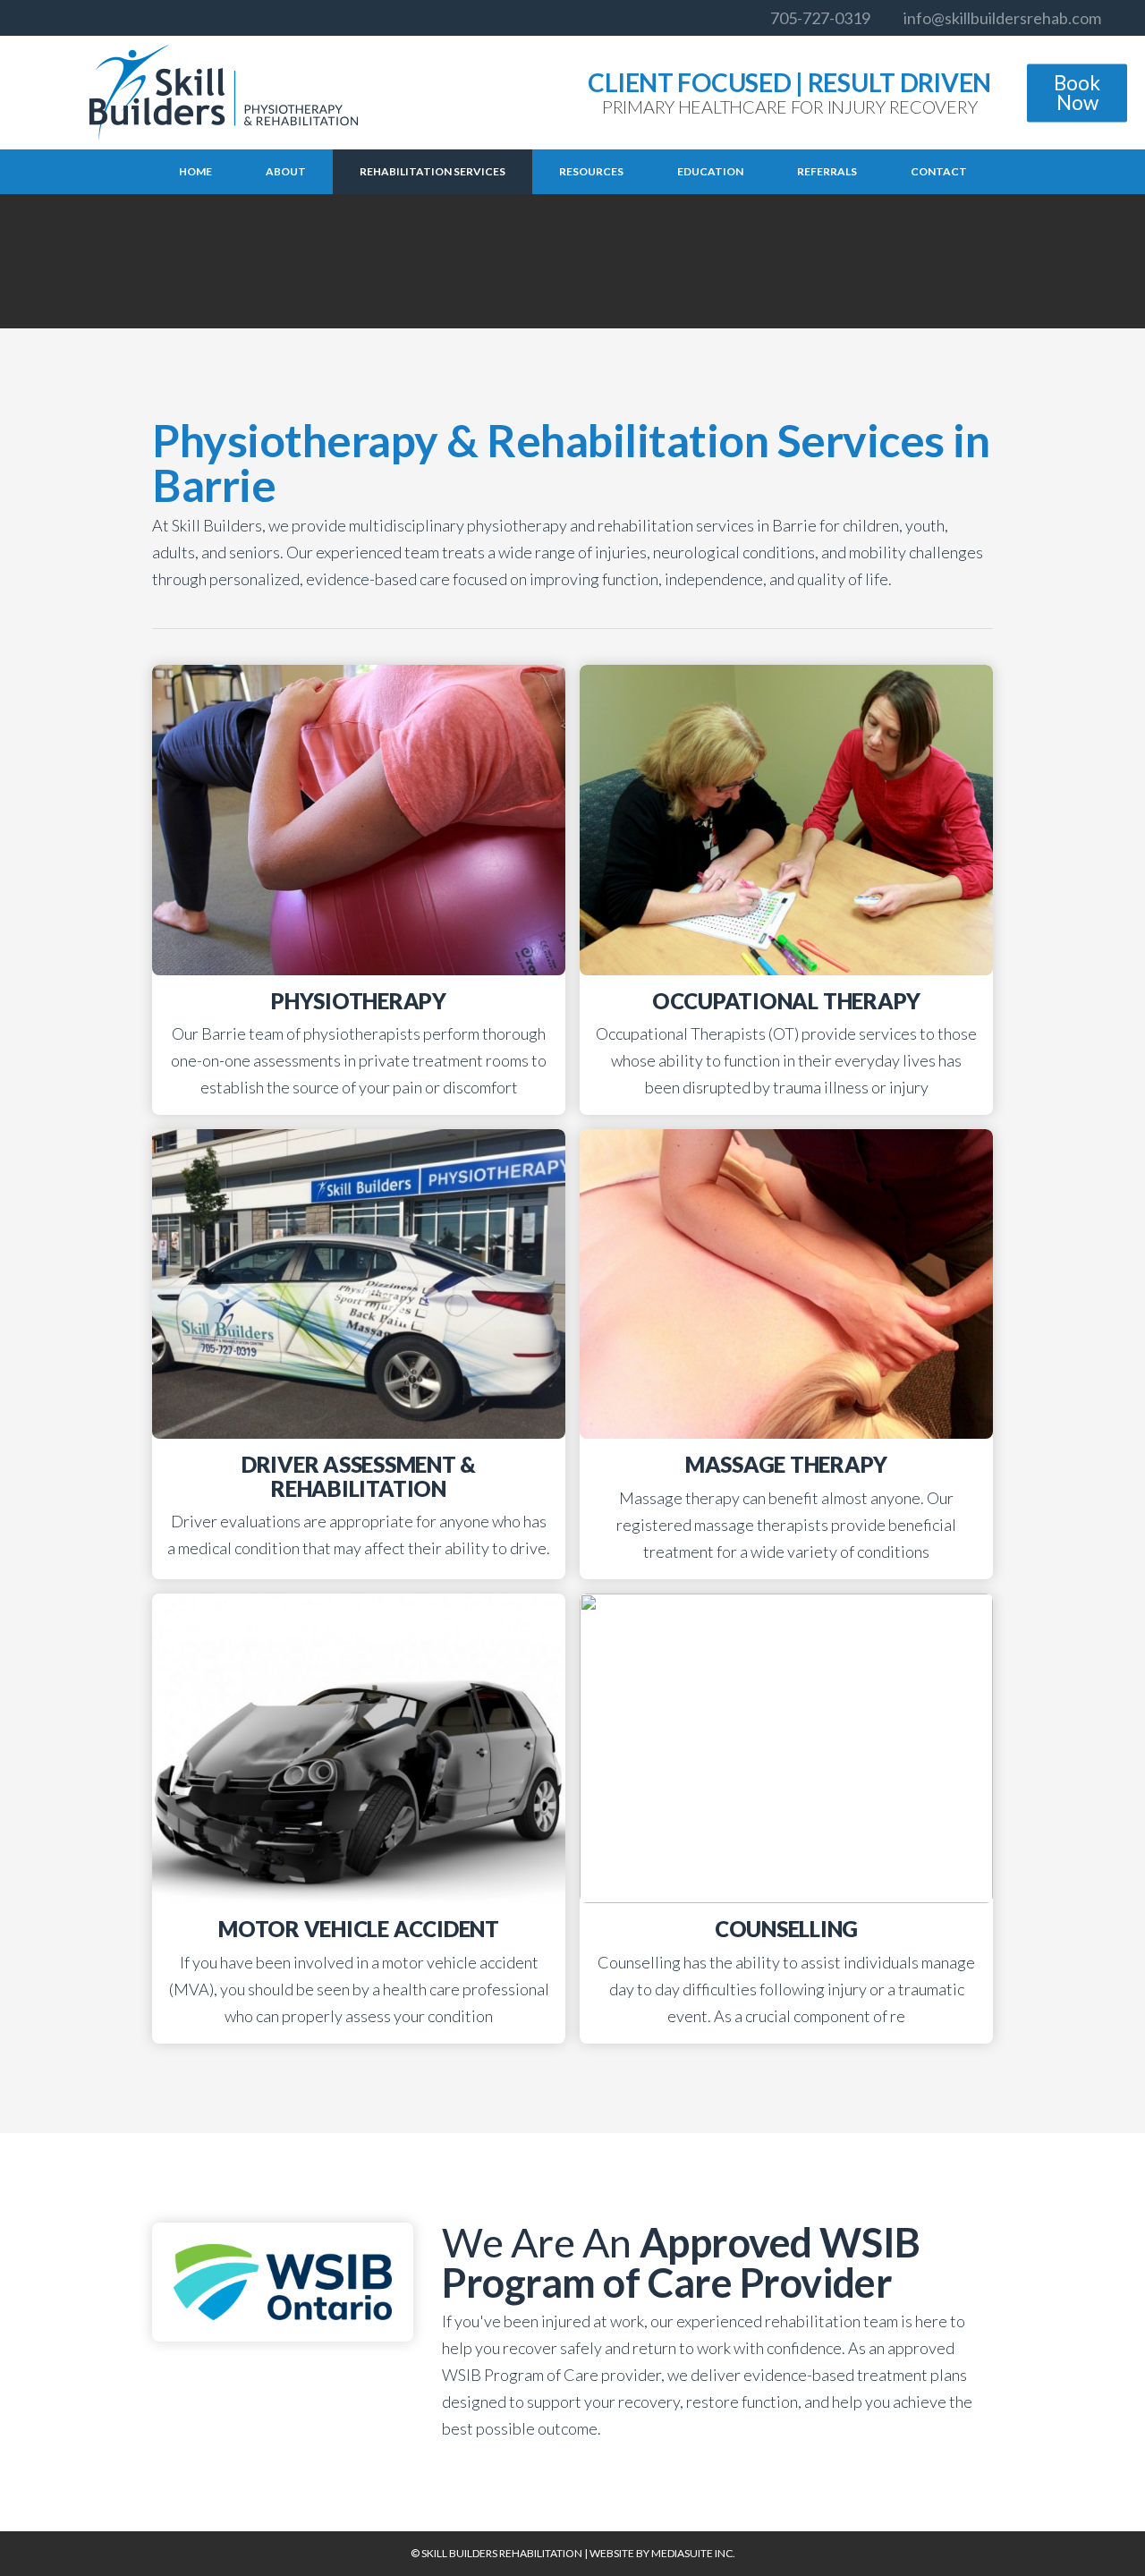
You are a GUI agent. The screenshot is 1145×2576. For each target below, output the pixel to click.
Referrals (827, 171)
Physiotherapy (359, 1001)
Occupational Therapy (786, 1001)
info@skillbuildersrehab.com (1002, 18)
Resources (591, 171)
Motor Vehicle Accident (359, 1929)
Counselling (786, 1929)
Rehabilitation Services (433, 171)
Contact (939, 171)
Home (195, 171)
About (286, 171)
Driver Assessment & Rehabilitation (359, 1476)
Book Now (1077, 92)
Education (710, 171)
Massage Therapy (786, 1464)
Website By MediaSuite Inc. (662, 2553)
